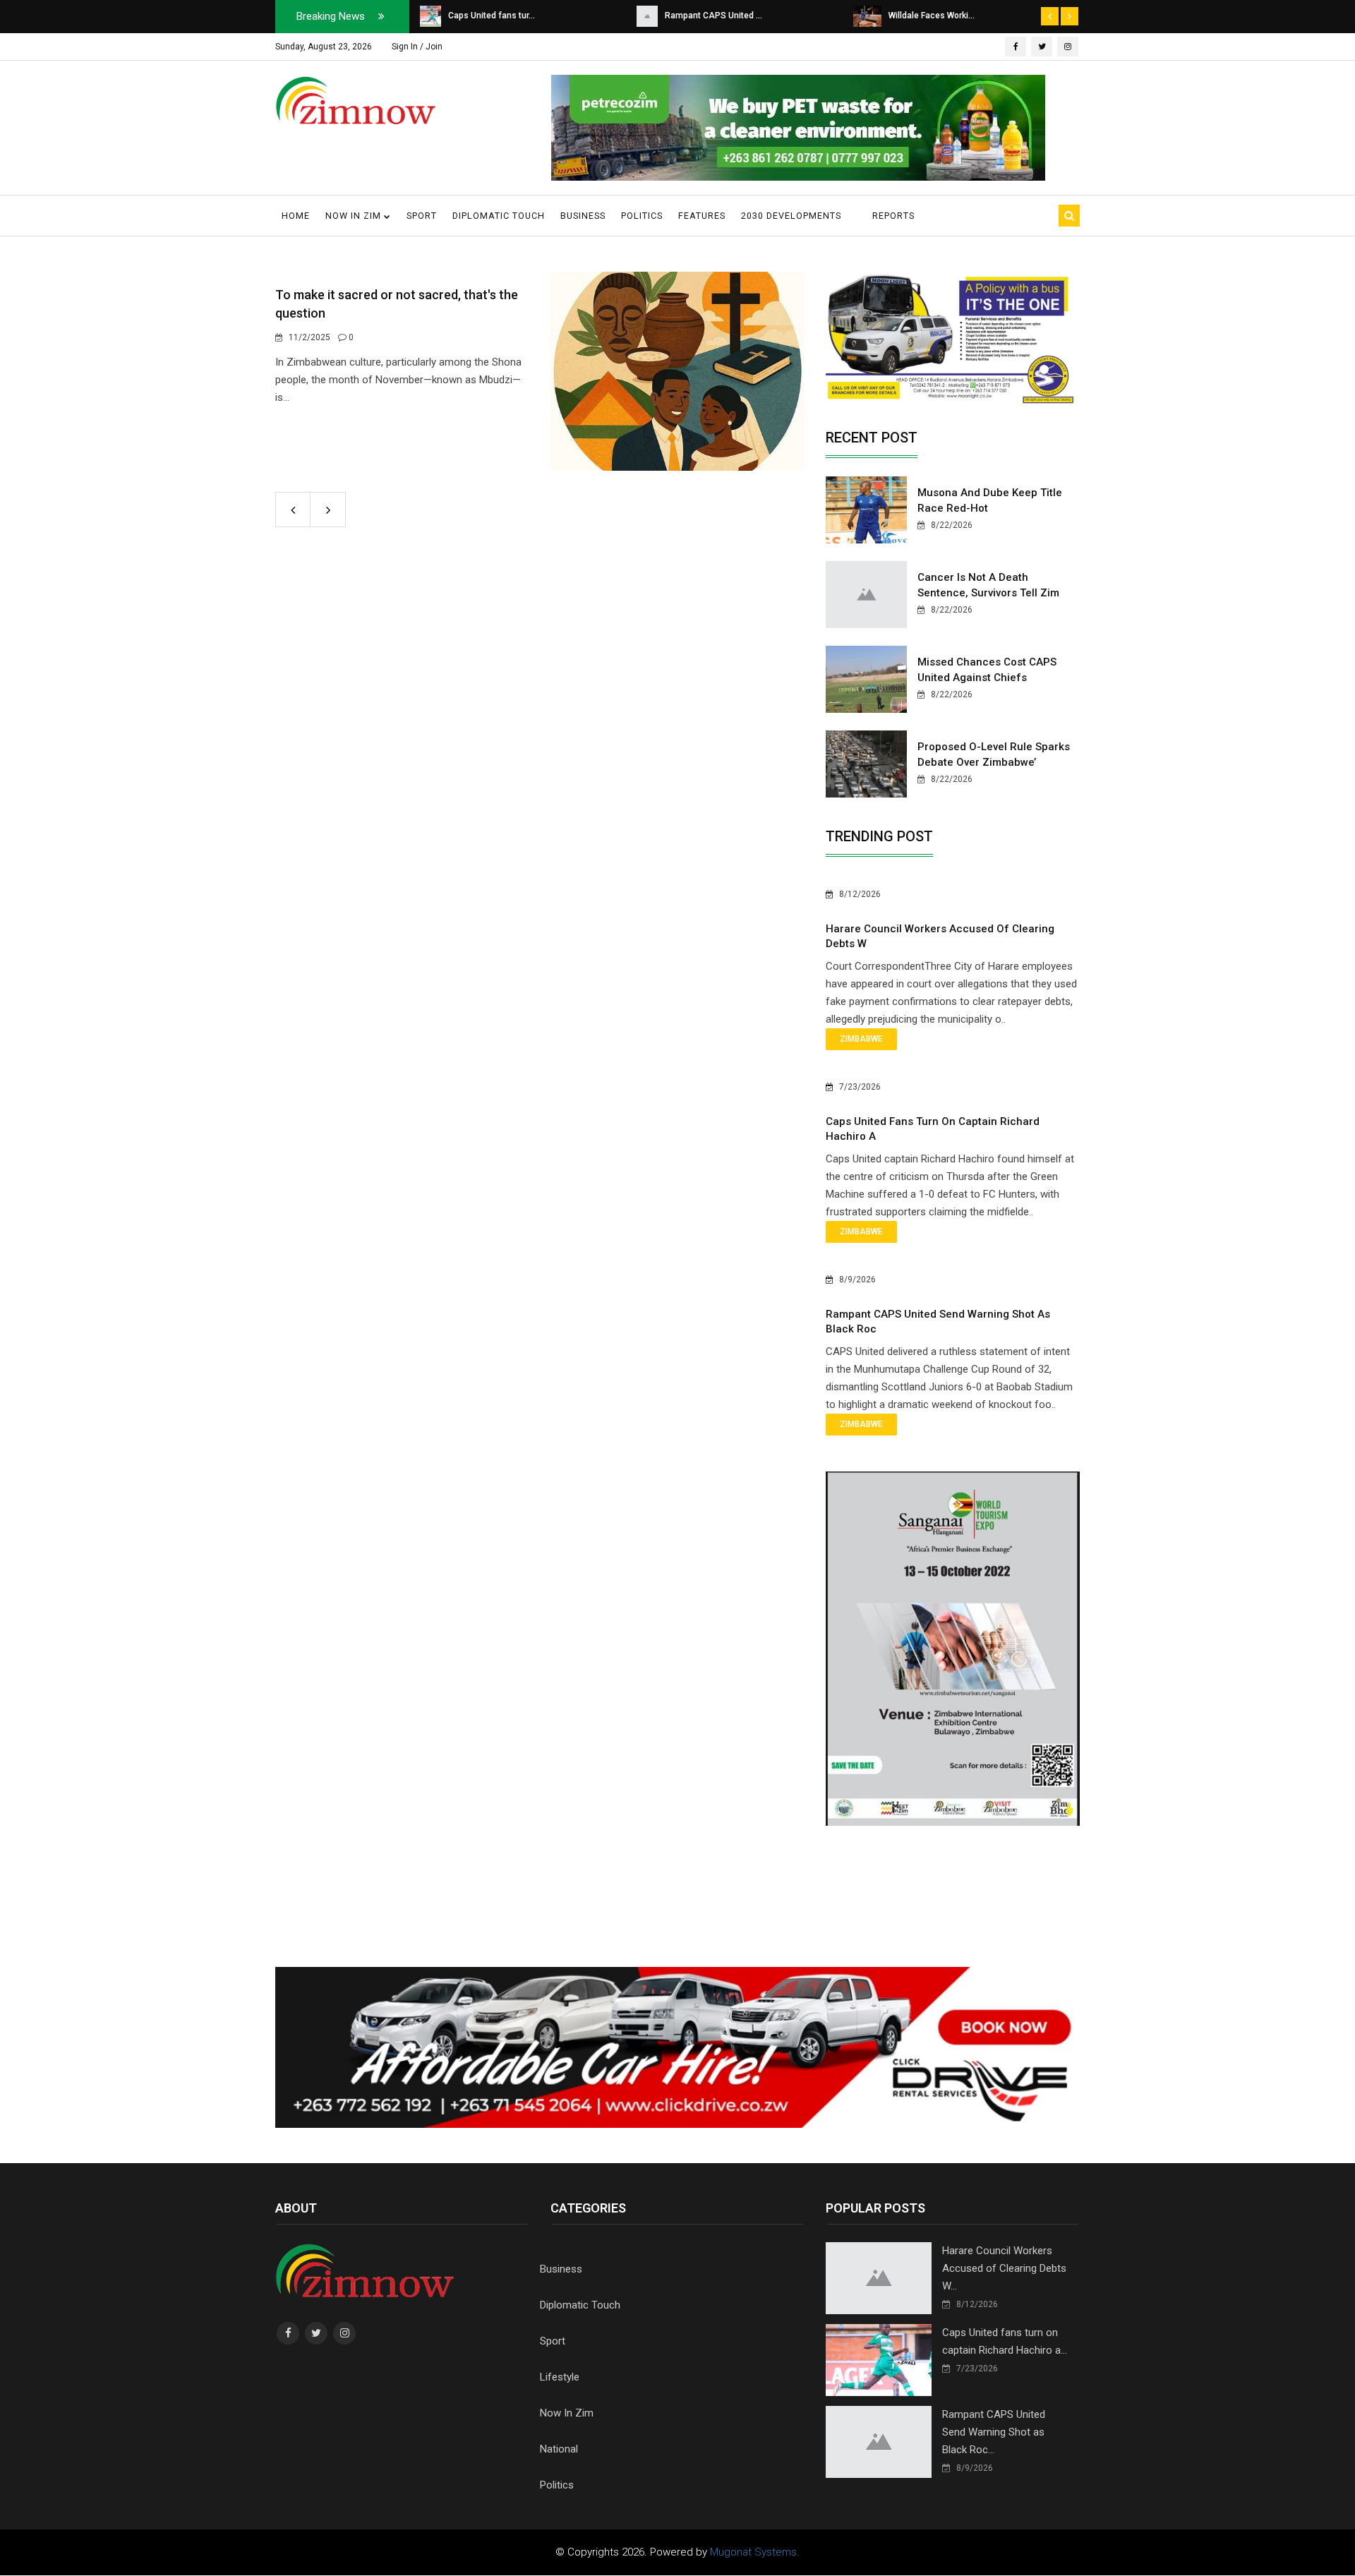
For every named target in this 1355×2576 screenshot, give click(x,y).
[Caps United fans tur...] (430, 16)
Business (583, 216)
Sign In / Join (417, 47)
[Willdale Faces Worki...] (867, 16)
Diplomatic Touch (499, 216)
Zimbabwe (861, 1039)
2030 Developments (791, 216)
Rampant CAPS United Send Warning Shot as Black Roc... (994, 2432)
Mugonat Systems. (755, 2552)
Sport (422, 216)
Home (296, 216)
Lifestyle (560, 2377)
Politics (642, 216)
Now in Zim (355, 216)
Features (702, 216)
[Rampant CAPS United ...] (647, 16)
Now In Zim (567, 2413)
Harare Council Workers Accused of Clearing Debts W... (1004, 2268)
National (559, 2449)
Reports (893, 216)
